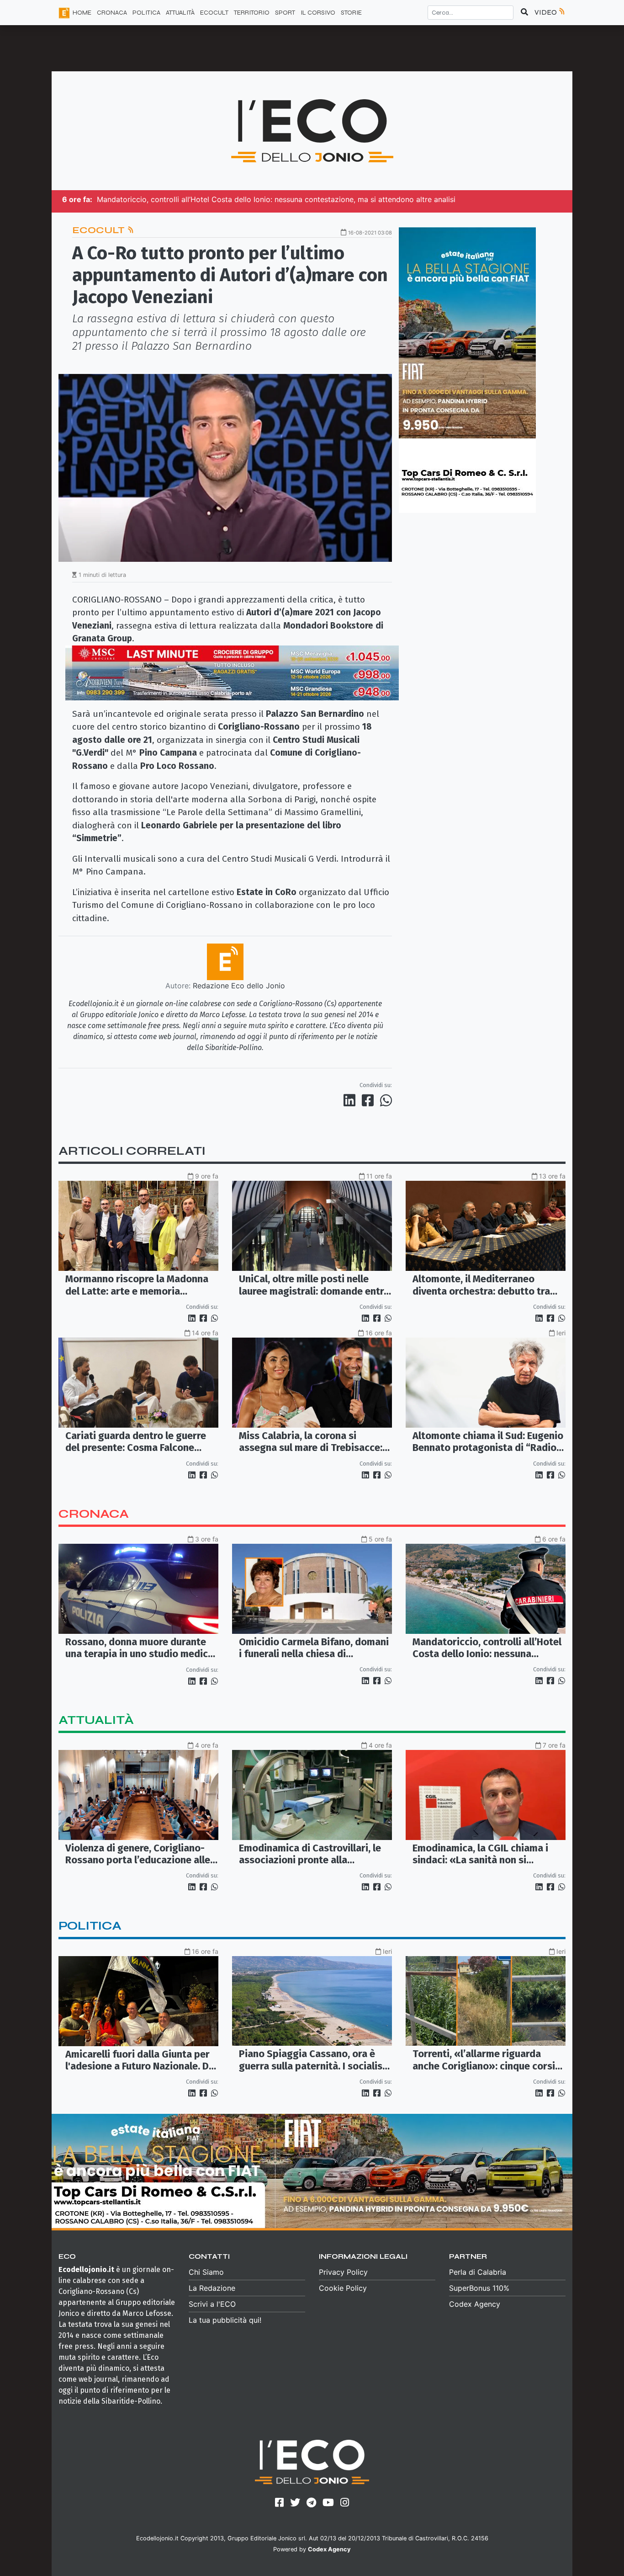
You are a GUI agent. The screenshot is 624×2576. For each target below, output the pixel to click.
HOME (82, 13)
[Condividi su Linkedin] (351, 1100)
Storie (351, 13)
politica (90, 1926)
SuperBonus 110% (479, 2288)
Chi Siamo (206, 2272)
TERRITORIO (252, 13)
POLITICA (146, 13)
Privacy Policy (343, 2272)
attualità (96, 1720)
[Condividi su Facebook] (370, 1100)
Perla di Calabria (478, 2272)
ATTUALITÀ (180, 13)
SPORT (285, 13)
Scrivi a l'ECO (212, 2304)
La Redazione (212, 2288)
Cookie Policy (343, 2288)
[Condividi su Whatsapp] (385, 1100)
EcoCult (100, 230)
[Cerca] (524, 12)
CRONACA (112, 13)
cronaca (94, 1514)
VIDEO (546, 12)
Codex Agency (475, 2304)
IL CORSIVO (318, 13)
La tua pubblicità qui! (225, 2320)
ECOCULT (214, 13)
